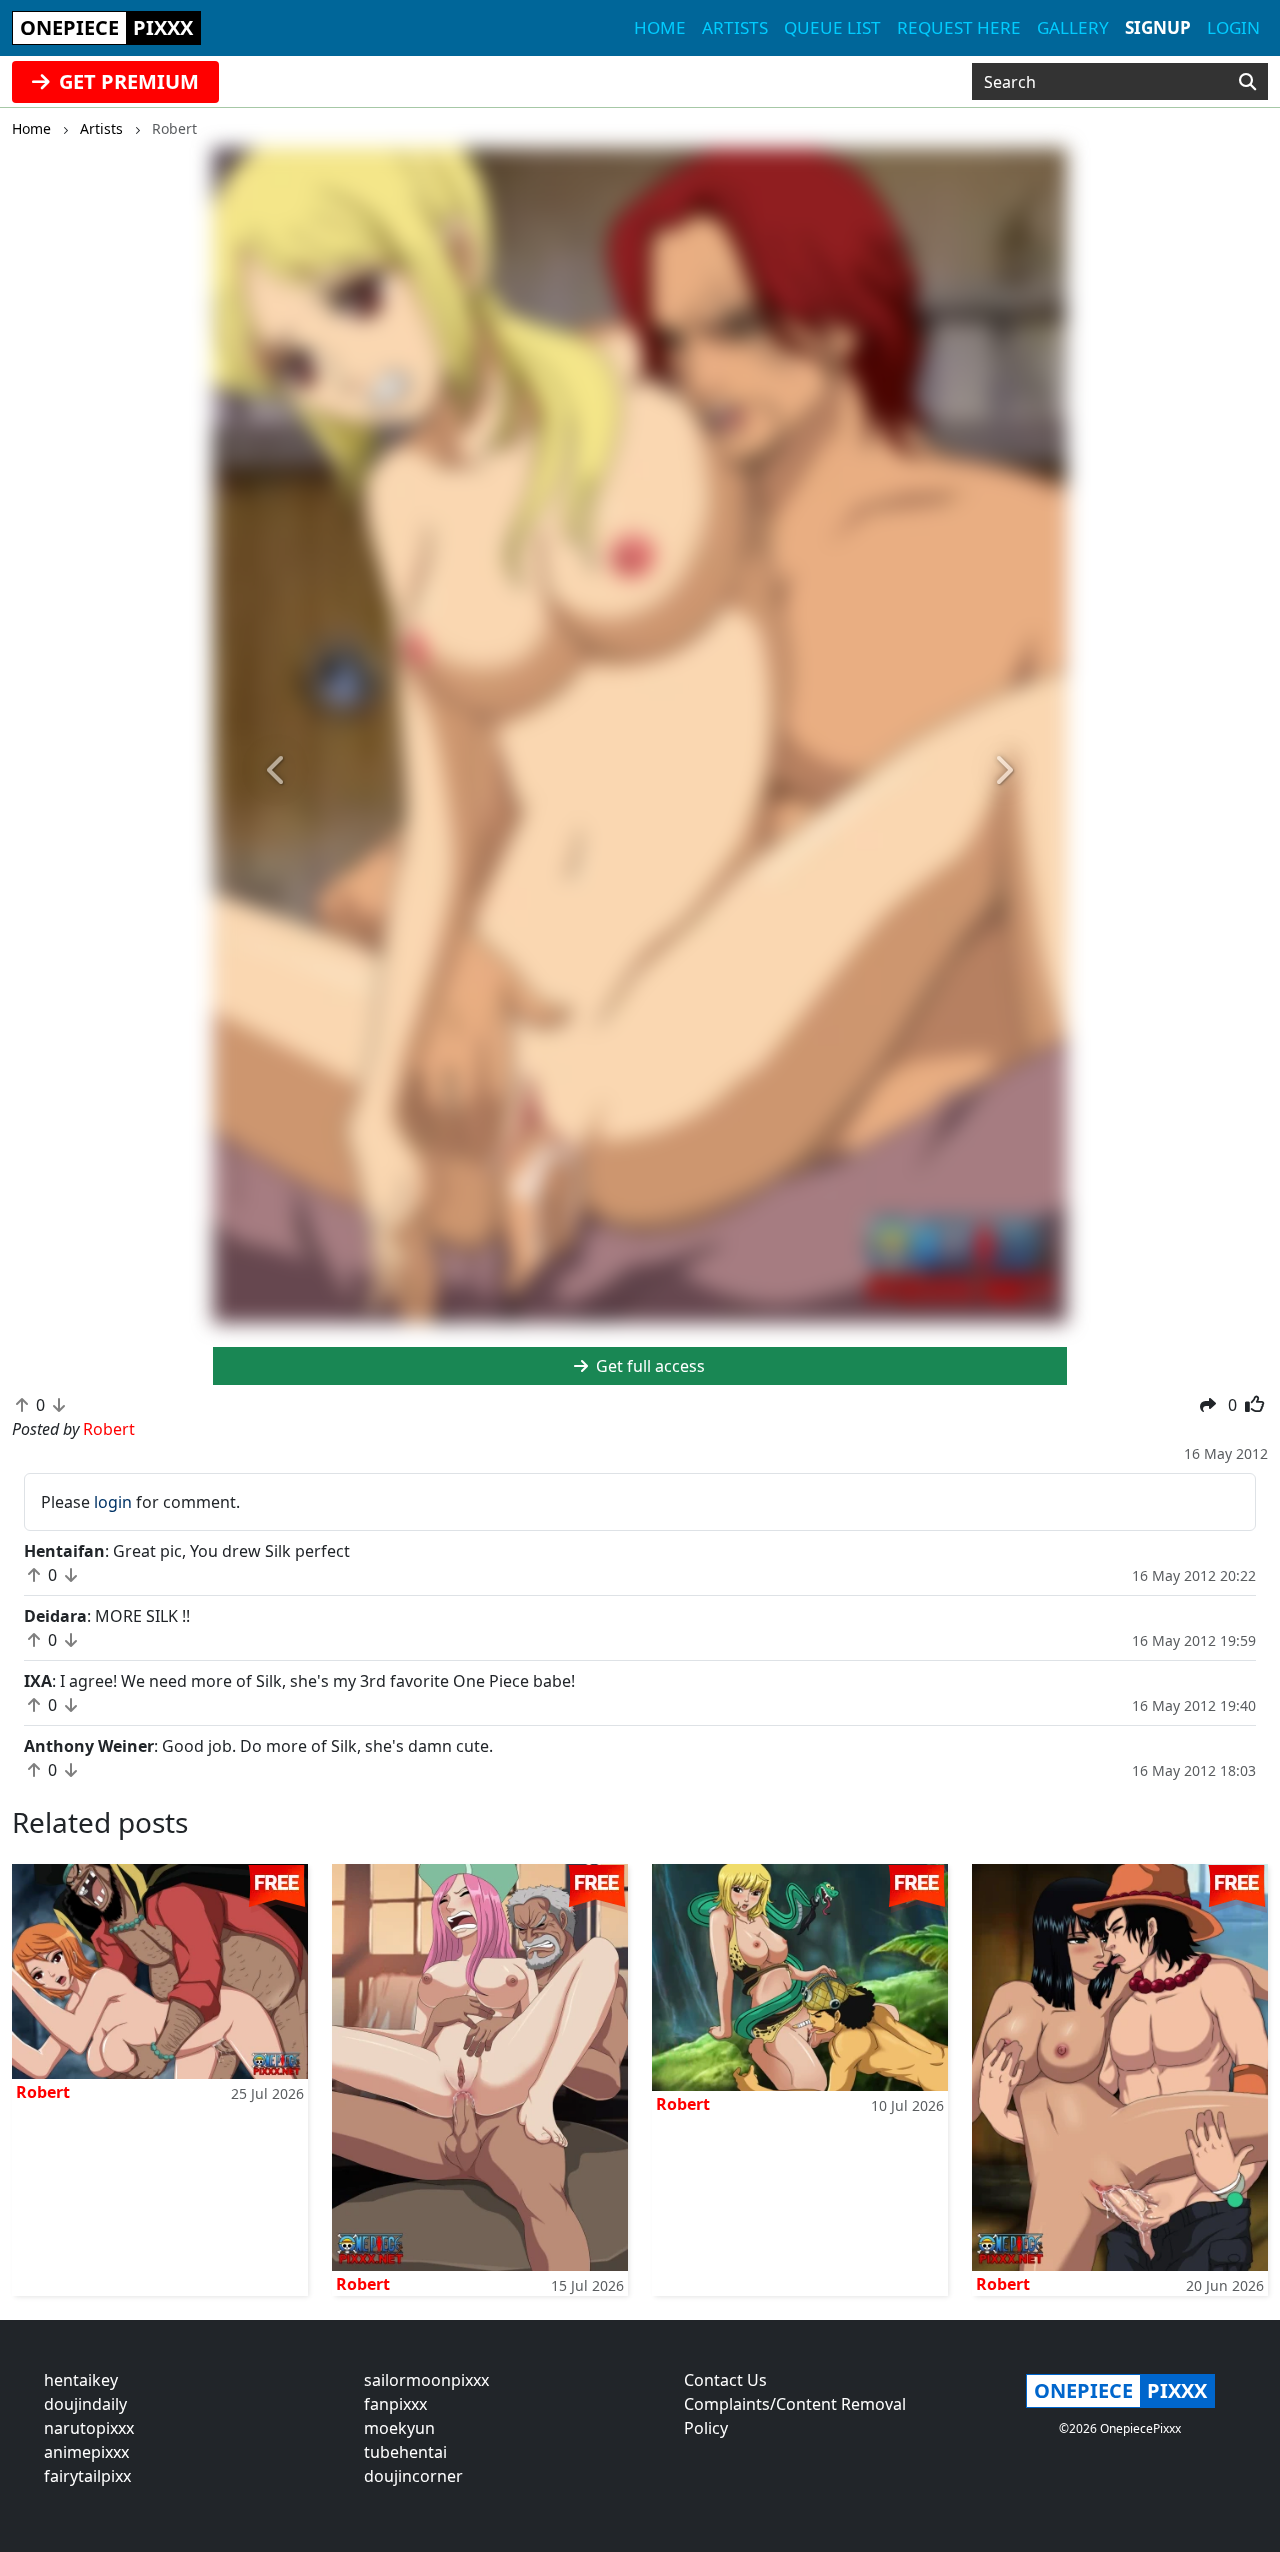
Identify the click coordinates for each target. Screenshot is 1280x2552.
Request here (959, 27)
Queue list (832, 27)
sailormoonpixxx (426, 2380)
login (113, 1502)
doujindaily (85, 2404)
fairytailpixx (87, 2476)
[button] (277, 770)
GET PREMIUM (126, 81)
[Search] (1247, 82)
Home (660, 27)
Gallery (1073, 27)
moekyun (399, 2428)
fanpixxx (395, 2404)
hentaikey (81, 2380)
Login (1233, 27)
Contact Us (725, 2380)
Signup (1158, 27)
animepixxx (86, 2452)
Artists (735, 27)
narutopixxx (89, 2428)
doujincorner (413, 2476)
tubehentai (405, 2452)
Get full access (648, 1366)
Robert (43, 2092)
